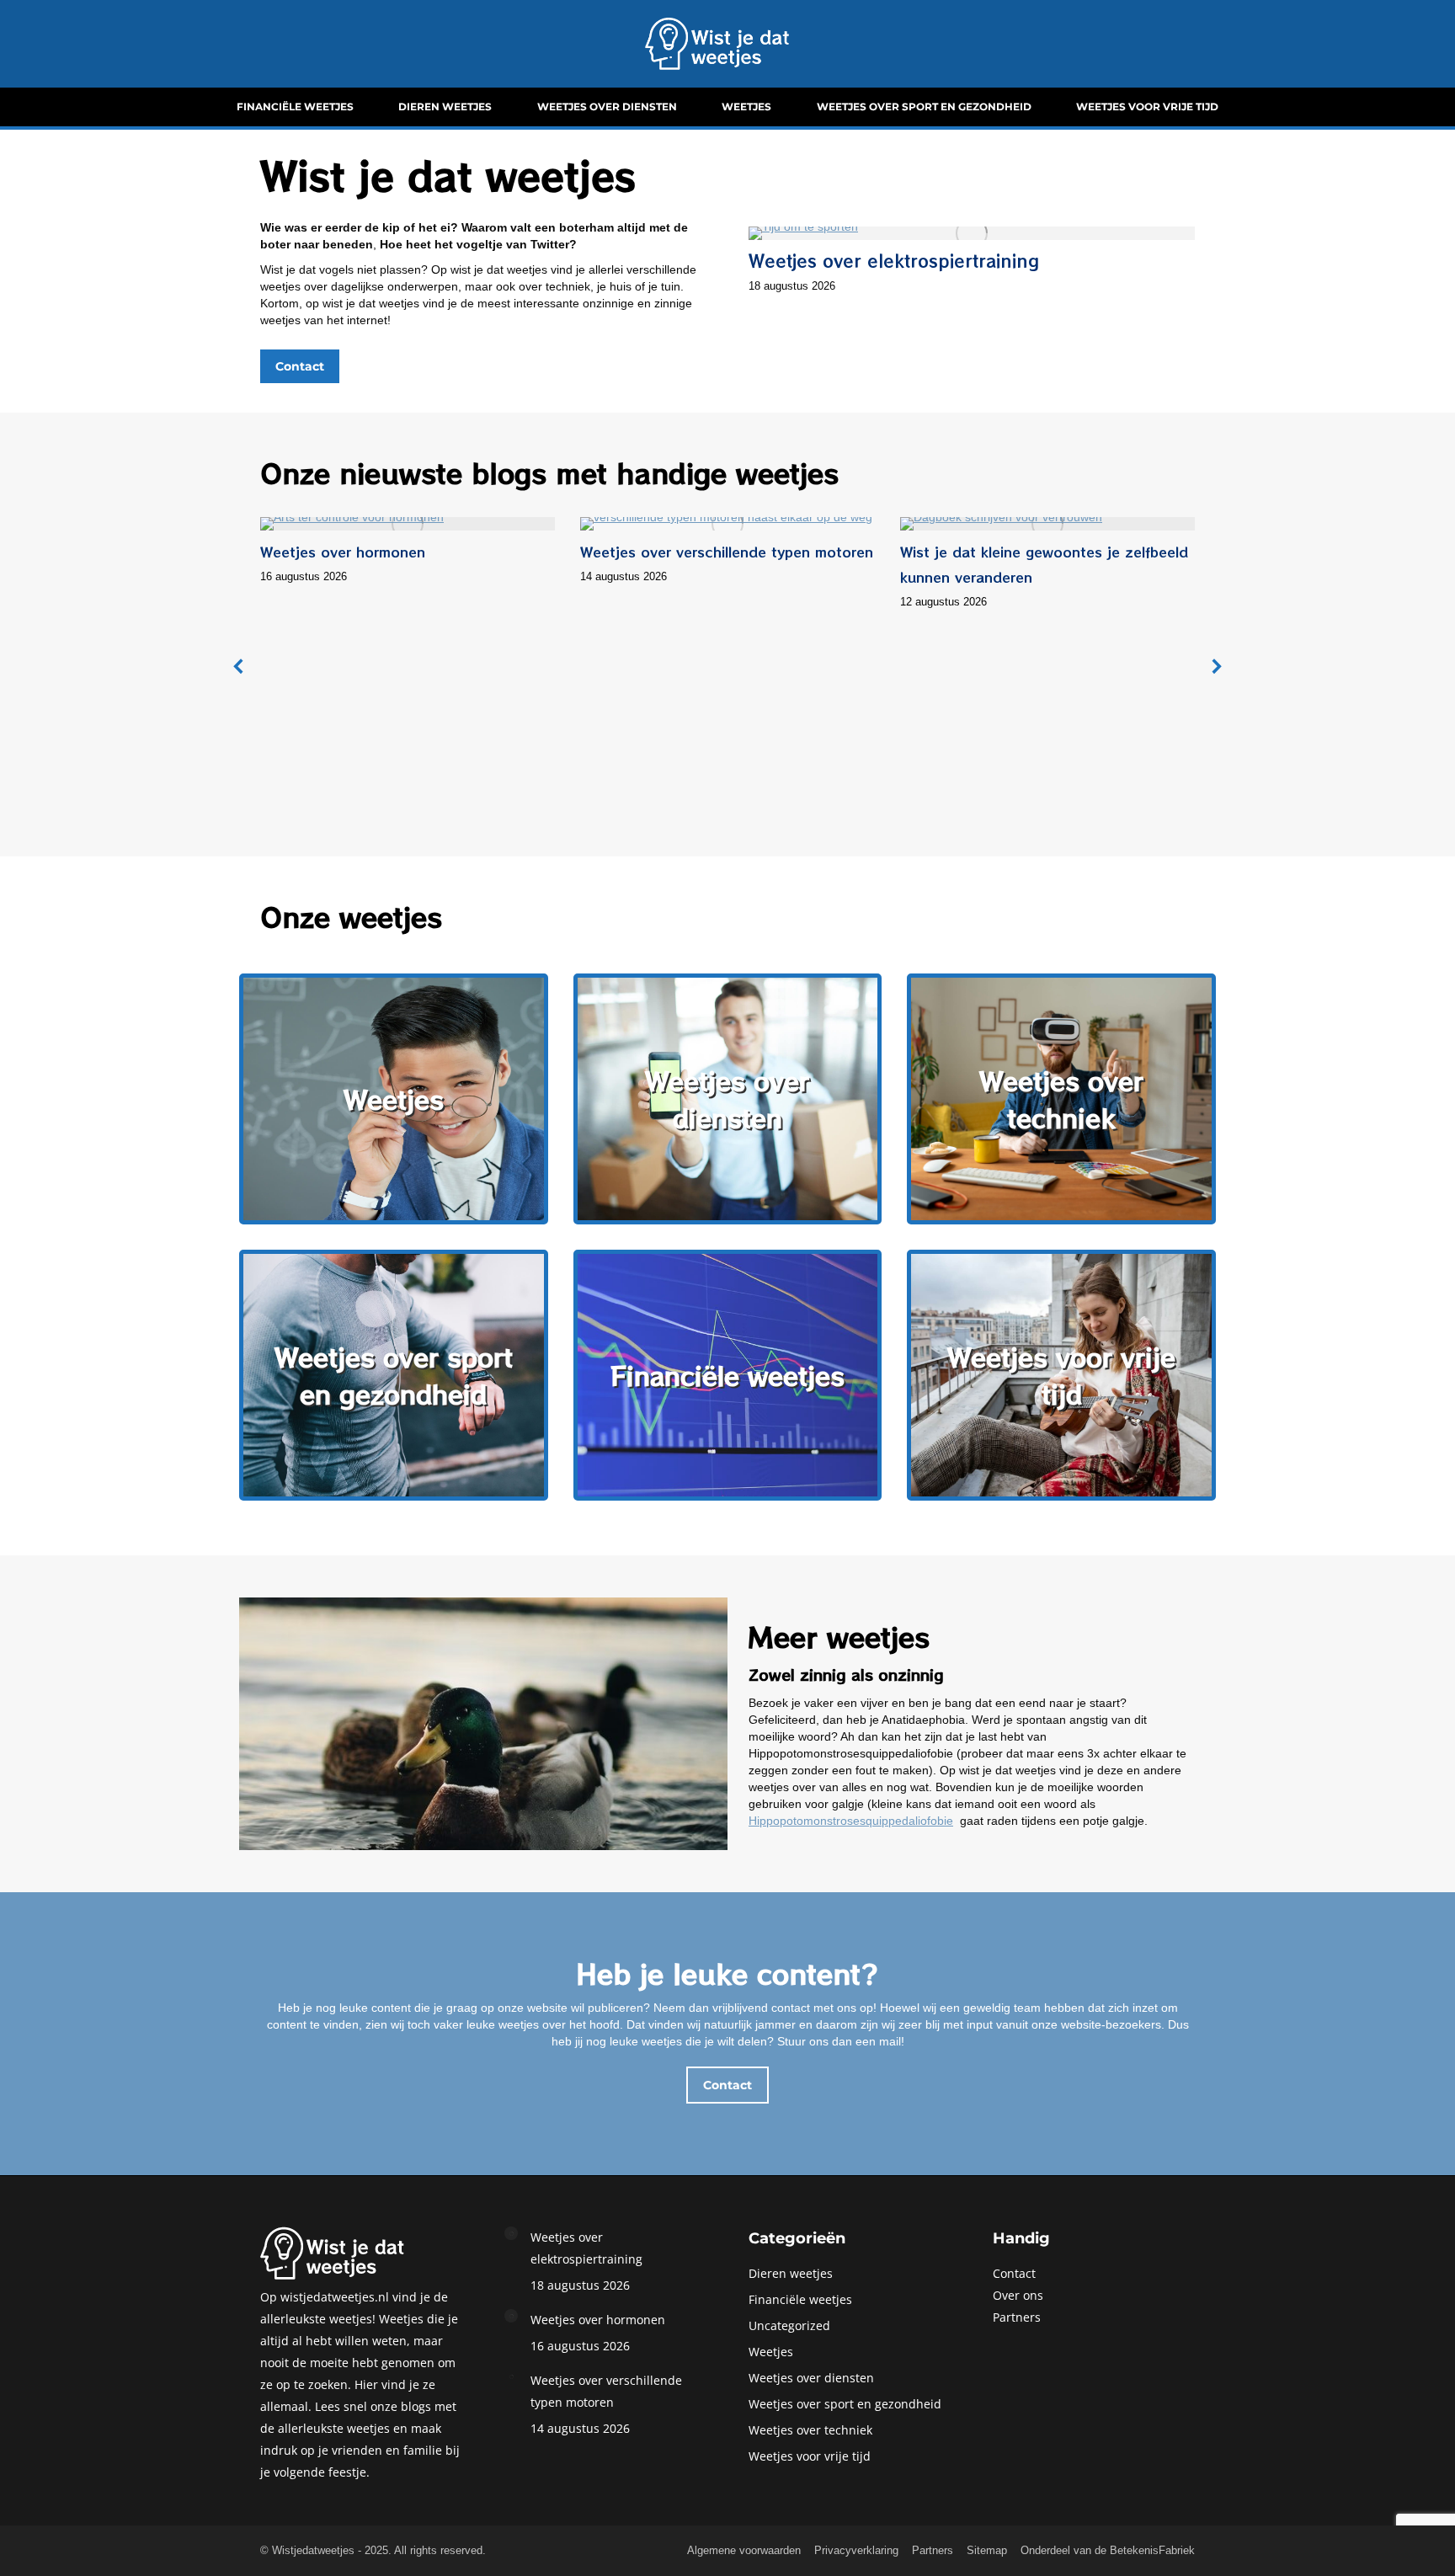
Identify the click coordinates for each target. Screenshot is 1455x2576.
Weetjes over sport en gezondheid (845, 2404)
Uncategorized (789, 2325)
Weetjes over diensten (811, 2378)
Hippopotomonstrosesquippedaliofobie (851, 1821)
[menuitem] (295, 107)
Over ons (1018, 2295)
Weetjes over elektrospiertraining (894, 261)
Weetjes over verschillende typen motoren (727, 552)
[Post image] (511, 2233)
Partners (1017, 2317)
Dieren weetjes (791, 2273)
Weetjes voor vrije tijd (810, 2456)
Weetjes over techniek (810, 2430)
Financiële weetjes (800, 2299)
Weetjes (771, 2352)
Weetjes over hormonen (343, 552)
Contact (1014, 2273)
